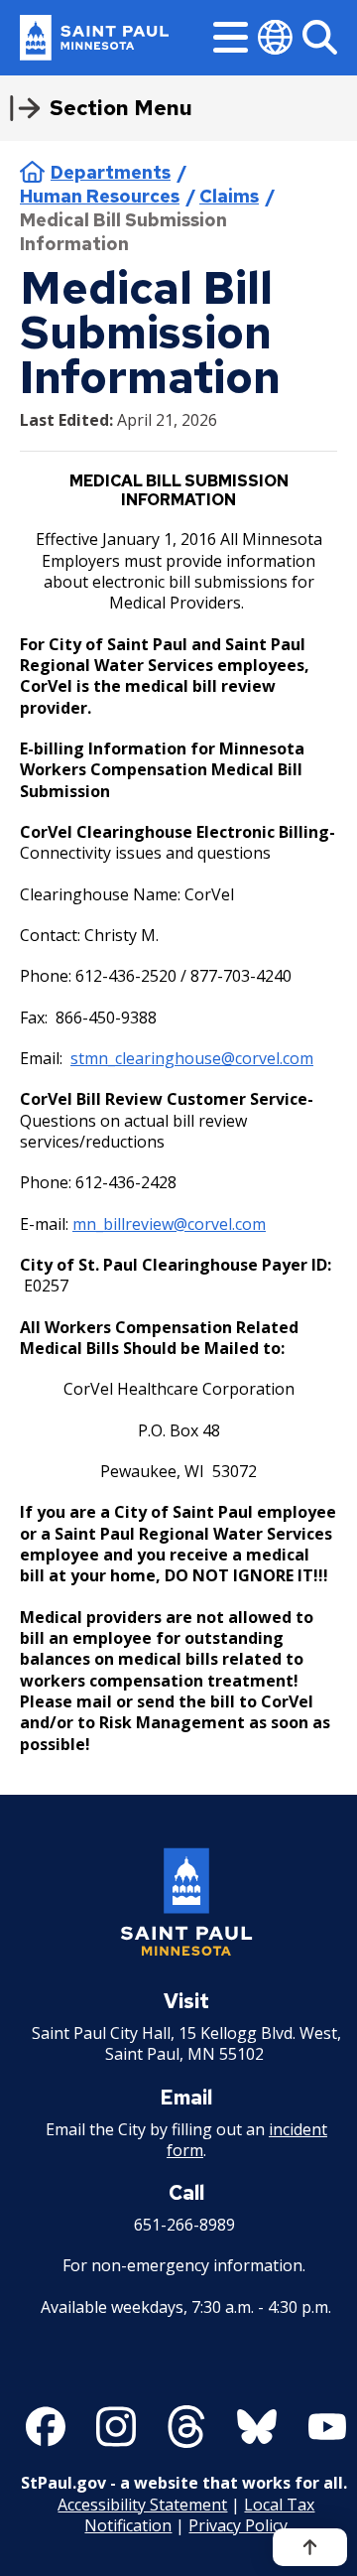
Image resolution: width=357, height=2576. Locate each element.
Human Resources (100, 196)
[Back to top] (310, 2547)
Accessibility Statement (142, 2505)
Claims (229, 196)
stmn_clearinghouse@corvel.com (192, 1058)
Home (32, 172)
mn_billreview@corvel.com (169, 1224)
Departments (111, 172)
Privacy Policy (238, 2525)
